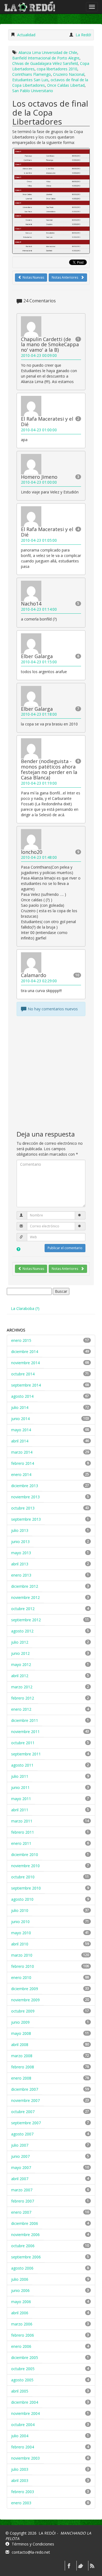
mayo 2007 (21, 2167)
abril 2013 (20, 1564)
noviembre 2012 (25, 1597)
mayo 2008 (21, 2033)
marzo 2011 (22, 1821)
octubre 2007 (23, 2112)
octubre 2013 (23, 1508)
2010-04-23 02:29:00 (39, 981)
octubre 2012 (23, 1609)
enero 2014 (21, 1474)
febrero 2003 (23, 2492)
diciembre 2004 (25, 2402)
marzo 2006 (22, 2324)
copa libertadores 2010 (57, 69)
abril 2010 (20, 1944)
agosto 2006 (22, 2268)
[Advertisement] (51, 1073)
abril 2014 (20, 1441)
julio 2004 (20, 2436)
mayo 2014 (21, 1430)
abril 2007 (20, 2179)
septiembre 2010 (26, 1888)
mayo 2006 (21, 2302)
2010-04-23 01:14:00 (39, 609)
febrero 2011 (23, 1832)
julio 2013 (20, 1530)
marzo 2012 (22, 1687)
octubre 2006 (23, 2246)
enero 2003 (21, 2503)
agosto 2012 (22, 1631)
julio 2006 (20, 2279)
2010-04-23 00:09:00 (39, 355)
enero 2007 (21, 2212)
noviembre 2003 (25, 2458)
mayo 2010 (21, 1933)
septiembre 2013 (26, 1519)
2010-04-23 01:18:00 (39, 714)
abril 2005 (20, 2391)
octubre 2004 (23, 2425)
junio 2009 (20, 2022)
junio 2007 (20, 2156)
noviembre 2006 (25, 2235)
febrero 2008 (23, 2067)
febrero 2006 (23, 2335)
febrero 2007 (23, 2201)
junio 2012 (20, 1653)
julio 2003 (20, 2469)
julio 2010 (20, 1910)
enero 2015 (21, 1340)
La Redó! (83, 35)
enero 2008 (21, 2078)
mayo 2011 (21, 1799)
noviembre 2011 (25, 1732)
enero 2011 (21, 1843)
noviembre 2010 (25, 1866)
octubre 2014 (23, 1374)
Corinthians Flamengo (32, 74)
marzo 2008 (22, 2056)
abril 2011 (20, 1810)
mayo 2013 (21, 1553)
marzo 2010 (22, 1955)
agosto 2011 (22, 1765)
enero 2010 (21, 1977)
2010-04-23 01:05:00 (39, 540)
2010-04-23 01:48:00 (39, 857)
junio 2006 (20, 2290)
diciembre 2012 (25, 1586)
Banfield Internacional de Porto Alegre (46, 58)
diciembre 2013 (25, 1486)
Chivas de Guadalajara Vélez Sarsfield (45, 63)
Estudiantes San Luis (30, 80)
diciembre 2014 (25, 1352)
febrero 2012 (23, 1698)
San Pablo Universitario (33, 91)
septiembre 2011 (26, 1754)
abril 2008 (20, 2045)
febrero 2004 (23, 2447)
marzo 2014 (22, 1452)
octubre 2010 (23, 1877)
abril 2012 (20, 1676)
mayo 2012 (21, 1664)
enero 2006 (21, 2346)
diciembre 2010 (25, 1855)
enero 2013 (21, 1575)
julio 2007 (20, 2145)
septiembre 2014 (26, 1385)
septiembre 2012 (26, 1620)
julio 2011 (20, 1776)
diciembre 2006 (25, 2223)
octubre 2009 (23, 2011)
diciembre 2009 (25, 1989)
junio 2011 (20, 1787)
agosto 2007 (22, 2134)
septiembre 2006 (26, 2257)
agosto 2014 (22, 1396)
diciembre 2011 (25, 1720)
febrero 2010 (23, 1966)
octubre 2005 (23, 2369)
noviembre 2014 (25, 1363)
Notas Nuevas (33, 277)
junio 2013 (20, 1542)
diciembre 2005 (25, 2357)
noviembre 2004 (25, 2413)
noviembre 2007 (25, 2100)
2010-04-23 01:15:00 (39, 662)
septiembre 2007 (26, 2123)
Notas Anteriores (65, 277)
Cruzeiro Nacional (69, 74)
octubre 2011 (23, 1743)
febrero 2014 (23, 1463)
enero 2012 (21, 1709)
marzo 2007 (22, 2190)
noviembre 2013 (25, 1497)
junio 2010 (20, 1922)
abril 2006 (20, 2313)
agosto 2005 (22, 2380)
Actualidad (26, 35)
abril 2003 (20, 2480)
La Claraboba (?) (25, 1308)
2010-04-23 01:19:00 (39, 783)
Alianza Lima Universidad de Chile (48, 52)
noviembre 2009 (25, 2000)
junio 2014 (20, 1419)
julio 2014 (20, 1407)
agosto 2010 (22, 1899)
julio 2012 (20, 1642)
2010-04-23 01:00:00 (39, 430)
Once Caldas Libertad (66, 85)
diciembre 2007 (25, 2089)
